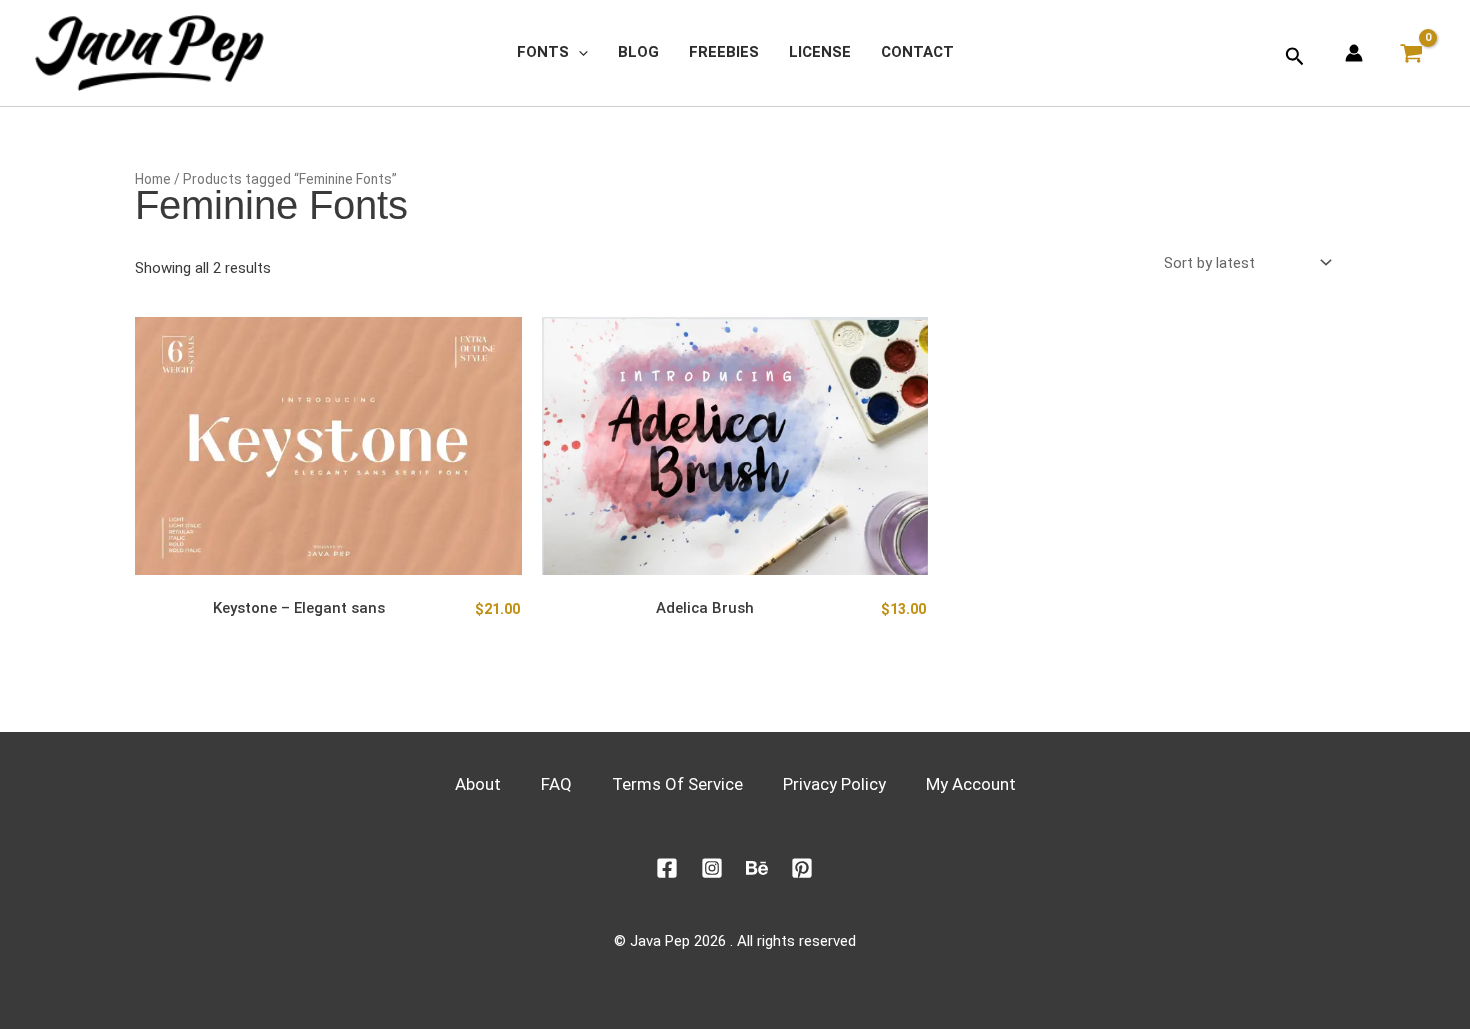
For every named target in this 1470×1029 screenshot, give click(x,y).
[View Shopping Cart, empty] (1416, 53)
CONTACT (917, 52)
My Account (971, 784)
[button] (578, 52)
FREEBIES (724, 52)
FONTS (543, 52)
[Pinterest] (802, 868)
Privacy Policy (834, 784)
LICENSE (820, 52)
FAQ (556, 784)
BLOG (638, 52)
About (478, 784)
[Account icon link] (1354, 53)
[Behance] (757, 868)
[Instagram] (712, 868)
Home (153, 179)
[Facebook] (667, 868)
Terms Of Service (677, 784)
